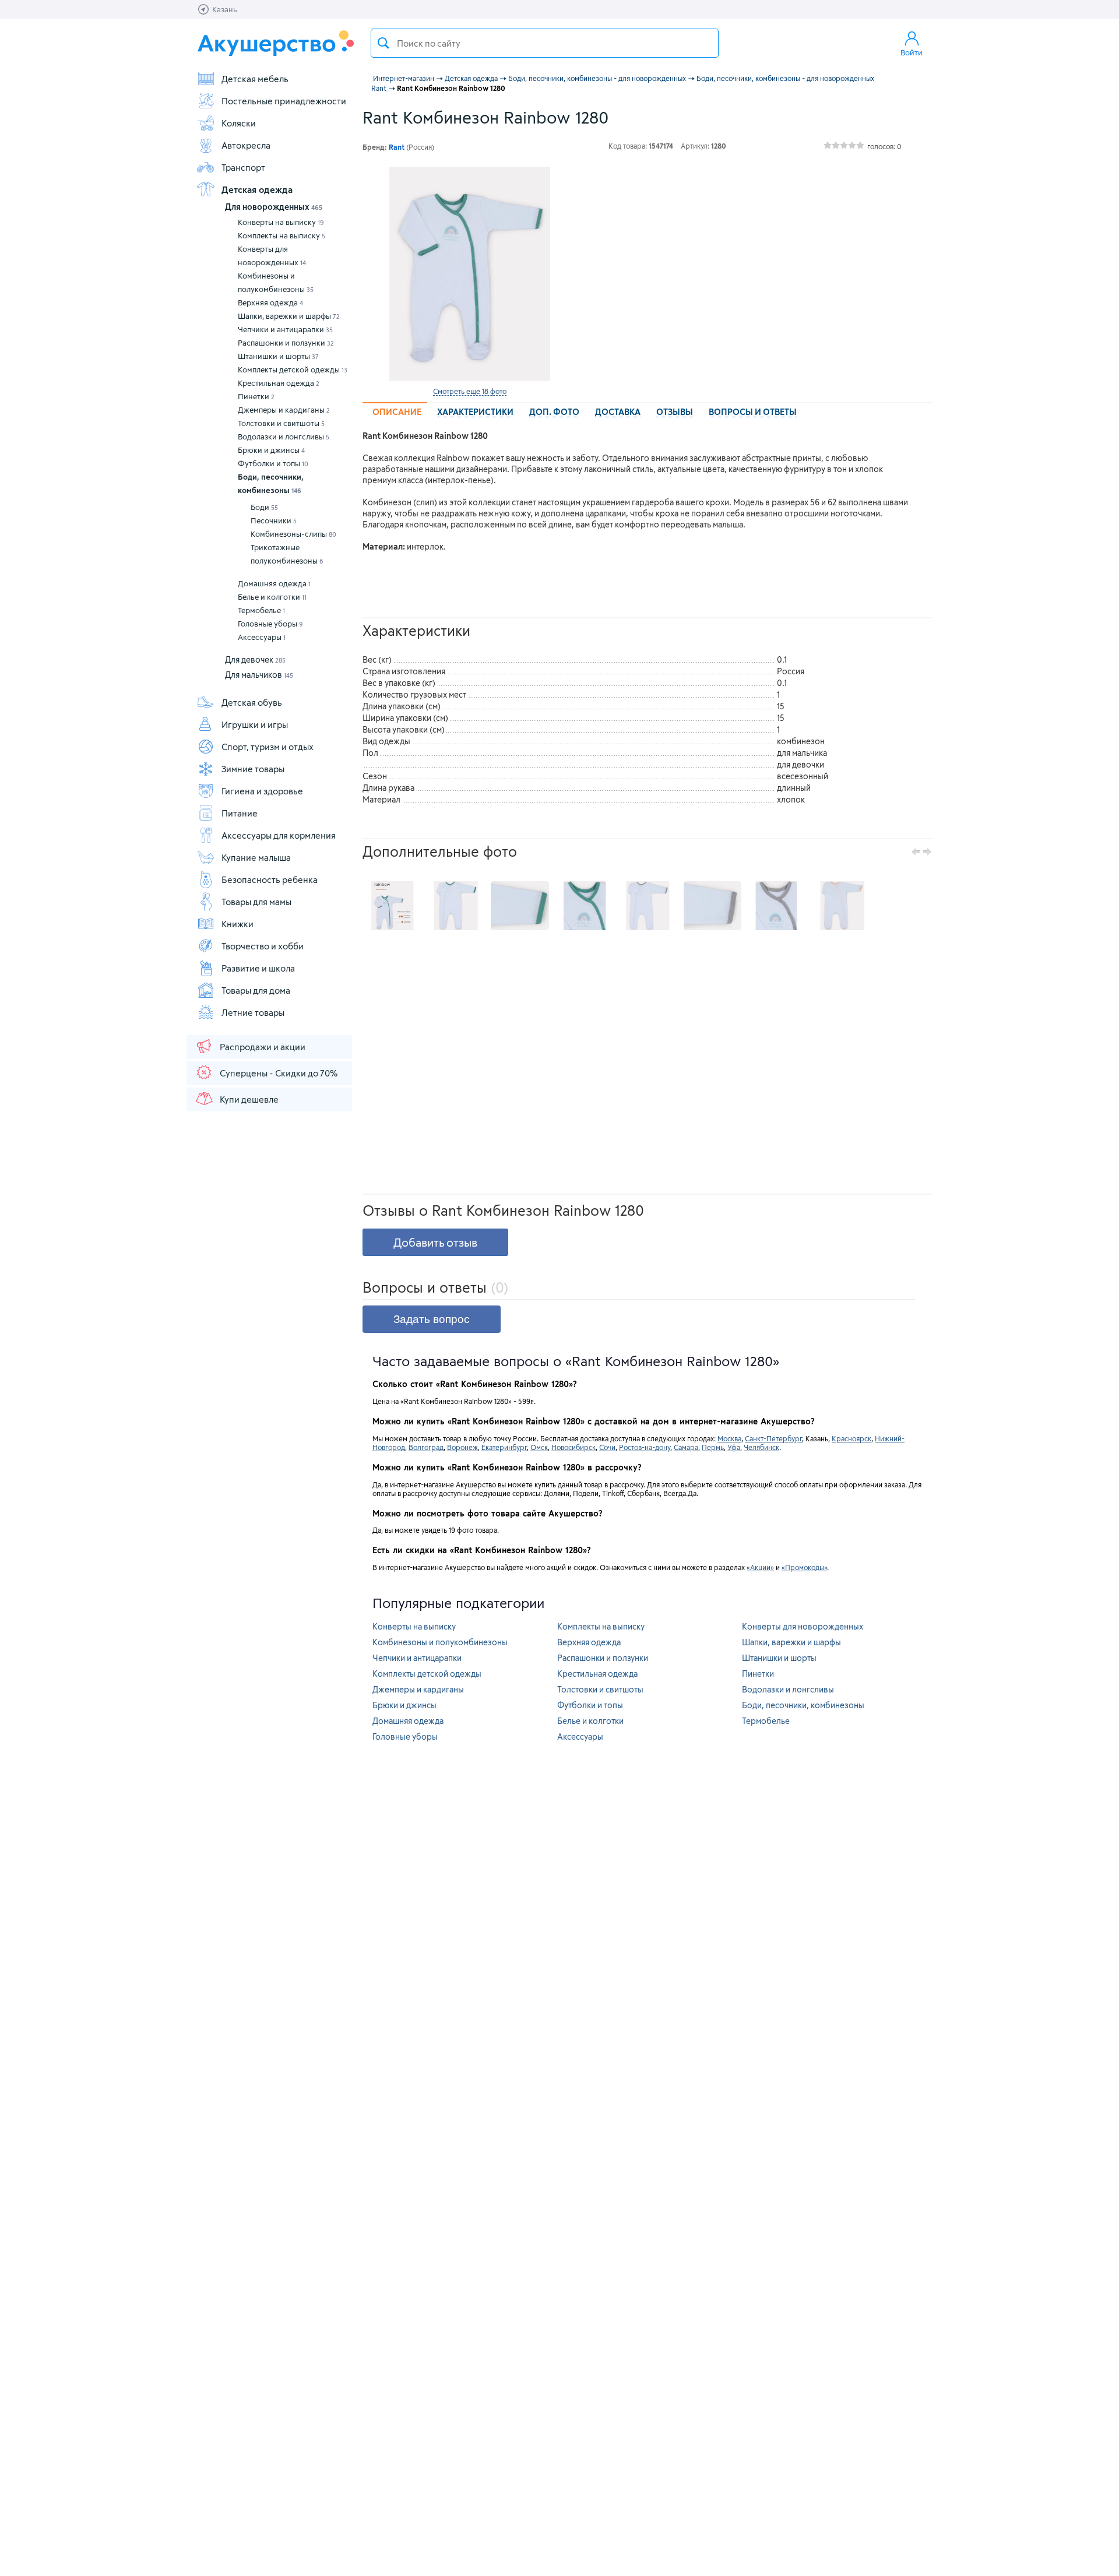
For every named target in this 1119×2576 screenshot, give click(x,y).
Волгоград (426, 1447)
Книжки (237, 924)
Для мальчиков (259, 675)
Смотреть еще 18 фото (470, 391)
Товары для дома (256, 990)
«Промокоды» (804, 1567)
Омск (539, 1447)
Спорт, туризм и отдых (268, 747)
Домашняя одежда (274, 583)
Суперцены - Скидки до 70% (279, 1073)
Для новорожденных (274, 207)
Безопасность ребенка (270, 879)
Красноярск (851, 1438)
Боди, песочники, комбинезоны (271, 483)
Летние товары (253, 1012)
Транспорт (243, 167)
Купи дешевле (249, 1099)
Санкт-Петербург (773, 1438)
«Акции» (760, 1567)
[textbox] (545, 43)
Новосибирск (573, 1447)
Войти (912, 52)
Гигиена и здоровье (262, 791)
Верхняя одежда (270, 302)
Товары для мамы (256, 902)
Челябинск (761, 1447)
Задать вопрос (432, 1319)
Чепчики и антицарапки (285, 329)
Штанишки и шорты (278, 356)
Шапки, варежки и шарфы (289, 316)
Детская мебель (255, 79)
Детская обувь (252, 702)
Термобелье (261, 610)
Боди (264, 507)
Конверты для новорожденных (272, 256)
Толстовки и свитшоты (281, 423)
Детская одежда (257, 189)
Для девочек (255, 659)
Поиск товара (383, 43)
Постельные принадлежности (284, 101)
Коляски (239, 123)
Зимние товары (253, 769)
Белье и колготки (272, 597)
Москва (729, 1438)
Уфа (734, 1447)
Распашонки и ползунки (286, 343)
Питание (240, 813)
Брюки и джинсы (271, 450)
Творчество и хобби (263, 946)
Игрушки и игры (255, 724)
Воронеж (462, 1447)
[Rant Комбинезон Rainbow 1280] (470, 274)
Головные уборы (270, 624)
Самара (686, 1447)
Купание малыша (256, 857)
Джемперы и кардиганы (284, 410)
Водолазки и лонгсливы (284, 437)
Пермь (713, 1447)
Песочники (274, 520)
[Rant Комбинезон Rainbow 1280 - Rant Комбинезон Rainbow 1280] (392, 906)
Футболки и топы (273, 463)
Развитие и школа (258, 968)
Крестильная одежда (279, 383)
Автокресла (246, 145)
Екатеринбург (504, 1447)
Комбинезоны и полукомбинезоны (276, 282)
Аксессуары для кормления (279, 835)
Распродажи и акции (263, 1047)
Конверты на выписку (281, 222)
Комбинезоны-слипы (293, 534)
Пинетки (256, 396)
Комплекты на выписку (281, 235)
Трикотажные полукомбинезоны (287, 554)
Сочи (607, 1447)
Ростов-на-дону (645, 1447)
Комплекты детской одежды (293, 369)
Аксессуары (262, 637)
